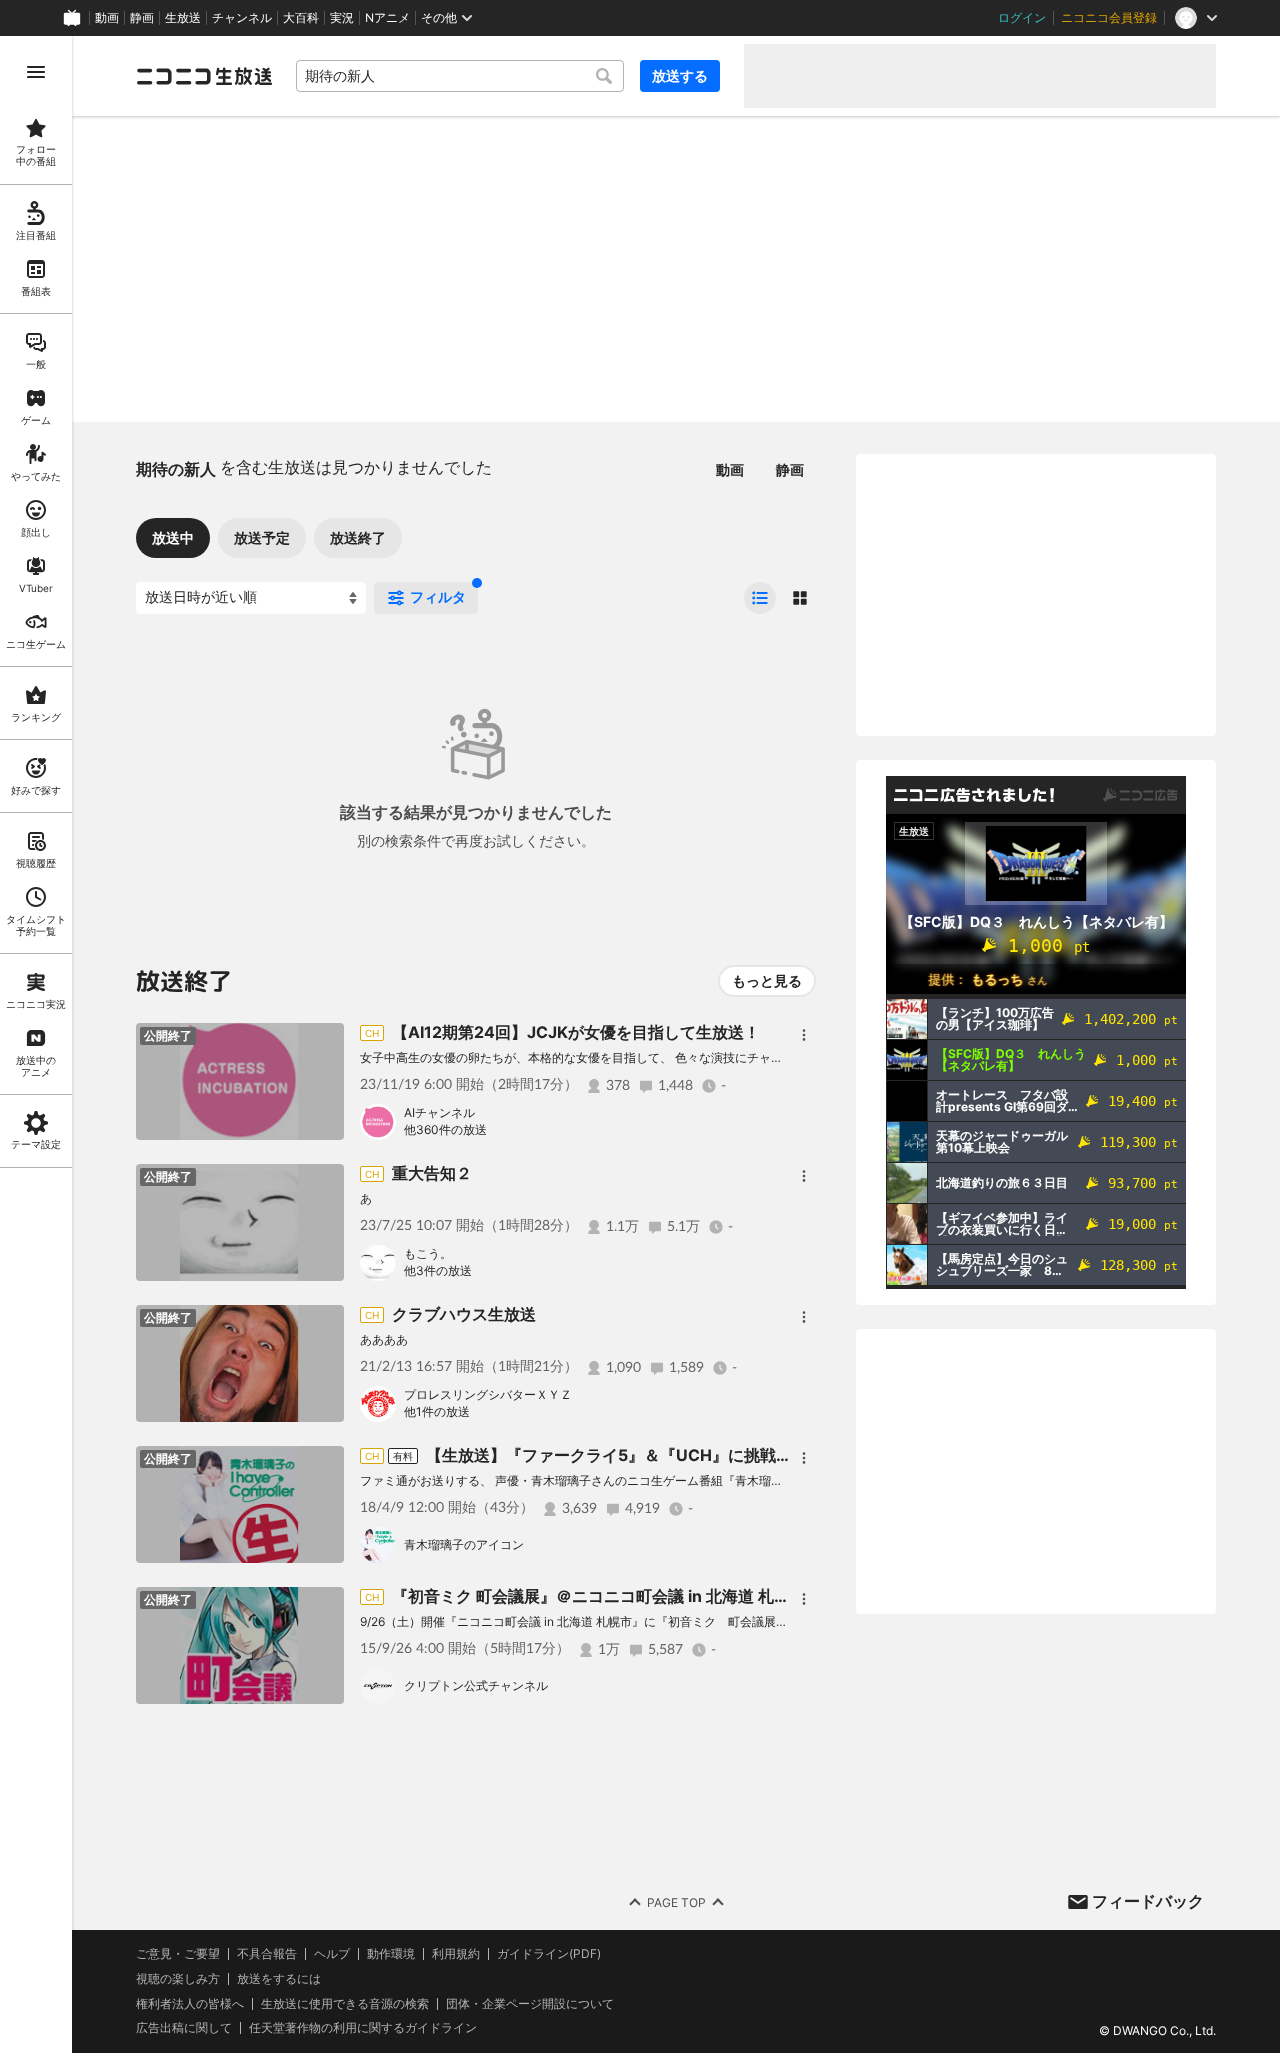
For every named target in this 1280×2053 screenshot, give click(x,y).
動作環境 (391, 1954)
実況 (342, 18)
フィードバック (1148, 1901)
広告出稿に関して (184, 2027)
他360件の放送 (445, 1129)
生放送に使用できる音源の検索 (345, 2004)
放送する (680, 75)
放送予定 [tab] (262, 537)
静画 (142, 18)
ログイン (1022, 18)
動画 (107, 18)
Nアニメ (387, 18)
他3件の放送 (438, 1270)
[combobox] (460, 76)
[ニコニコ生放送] (204, 76)
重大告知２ (432, 1173)
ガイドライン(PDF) (549, 1954)
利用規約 (456, 1954)
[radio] (760, 598)
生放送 (183, 18)
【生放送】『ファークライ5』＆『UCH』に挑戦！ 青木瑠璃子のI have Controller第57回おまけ (780, 1455)
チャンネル (242, 18)
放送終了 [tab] (358, 537)
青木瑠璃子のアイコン (464, 1544)
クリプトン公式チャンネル (476, 1685)
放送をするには (279, 1979)
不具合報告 (267, 1954)
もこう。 (428, 1253)
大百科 (301, 18)
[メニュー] (804, 1035)
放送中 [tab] (173, 537)
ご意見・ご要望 (178, 1953)
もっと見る (767, 980)
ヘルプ (332, 1954)
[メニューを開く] (36, 72)
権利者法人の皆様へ (190, 2003)
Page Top (676, 1902)
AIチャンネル (439, 1112)
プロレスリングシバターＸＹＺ (488, 1394)
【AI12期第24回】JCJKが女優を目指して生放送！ (576, 1032)
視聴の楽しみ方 (178, 1978)
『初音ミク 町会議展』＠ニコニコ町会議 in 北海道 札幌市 (599, 1596)
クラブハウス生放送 (464, 1314)
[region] (36, 1044)
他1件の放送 (437, 1411)
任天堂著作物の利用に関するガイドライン (363, 2028)
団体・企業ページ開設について (530, 2004)
